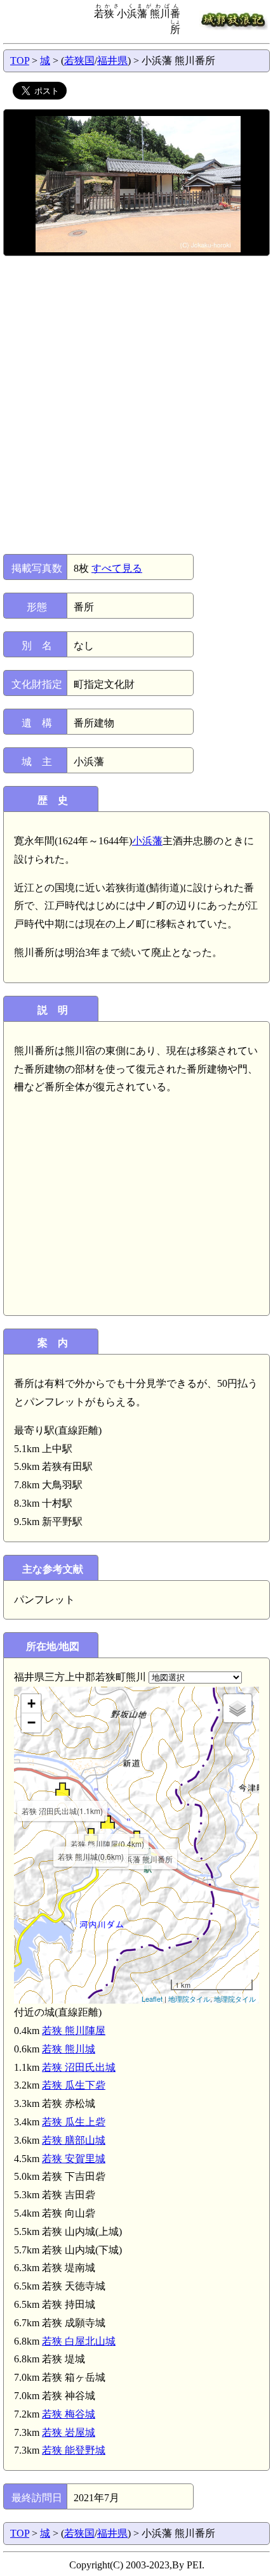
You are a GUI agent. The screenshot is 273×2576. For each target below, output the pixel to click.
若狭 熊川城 (69, 2049)
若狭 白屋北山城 (79, 2341)
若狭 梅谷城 (69, 2414)
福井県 (112, 61)
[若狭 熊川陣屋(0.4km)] (108, 1822)
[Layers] (237, 1708)
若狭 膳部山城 (74, 2140)
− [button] (31, 1723)
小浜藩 (147, 841)
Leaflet (152, 1999)
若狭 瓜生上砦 (74, 2122)
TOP (20, 61)
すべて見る (117, 568)
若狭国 (79, 61)
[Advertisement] (136, 405)
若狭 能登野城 (74, 2450)
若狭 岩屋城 (69, 2432)
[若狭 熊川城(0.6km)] (91, 1835)
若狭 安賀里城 (74, 2159)
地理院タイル (189, 1999)
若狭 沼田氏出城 (79, 2067)
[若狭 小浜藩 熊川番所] (137, 1837)
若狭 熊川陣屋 (74, 2031)
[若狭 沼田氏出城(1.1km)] (63, 1789)
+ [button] (31, 1703)
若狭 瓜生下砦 (74, 2085)
